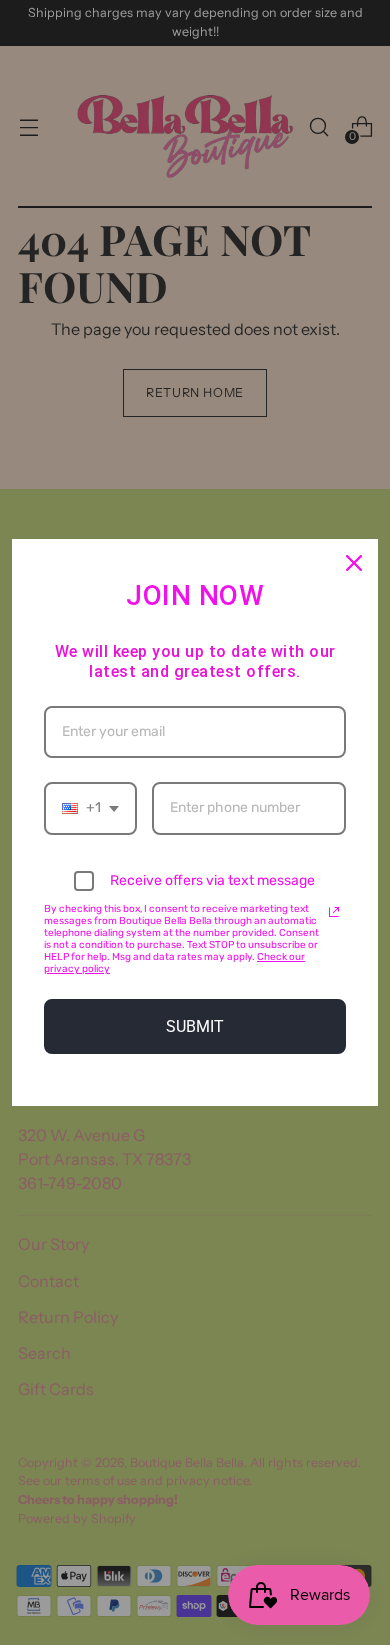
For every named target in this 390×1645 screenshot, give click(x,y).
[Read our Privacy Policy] (334, 912)
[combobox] (90, 808)
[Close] (354, 563)
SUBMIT (195, 1026)
